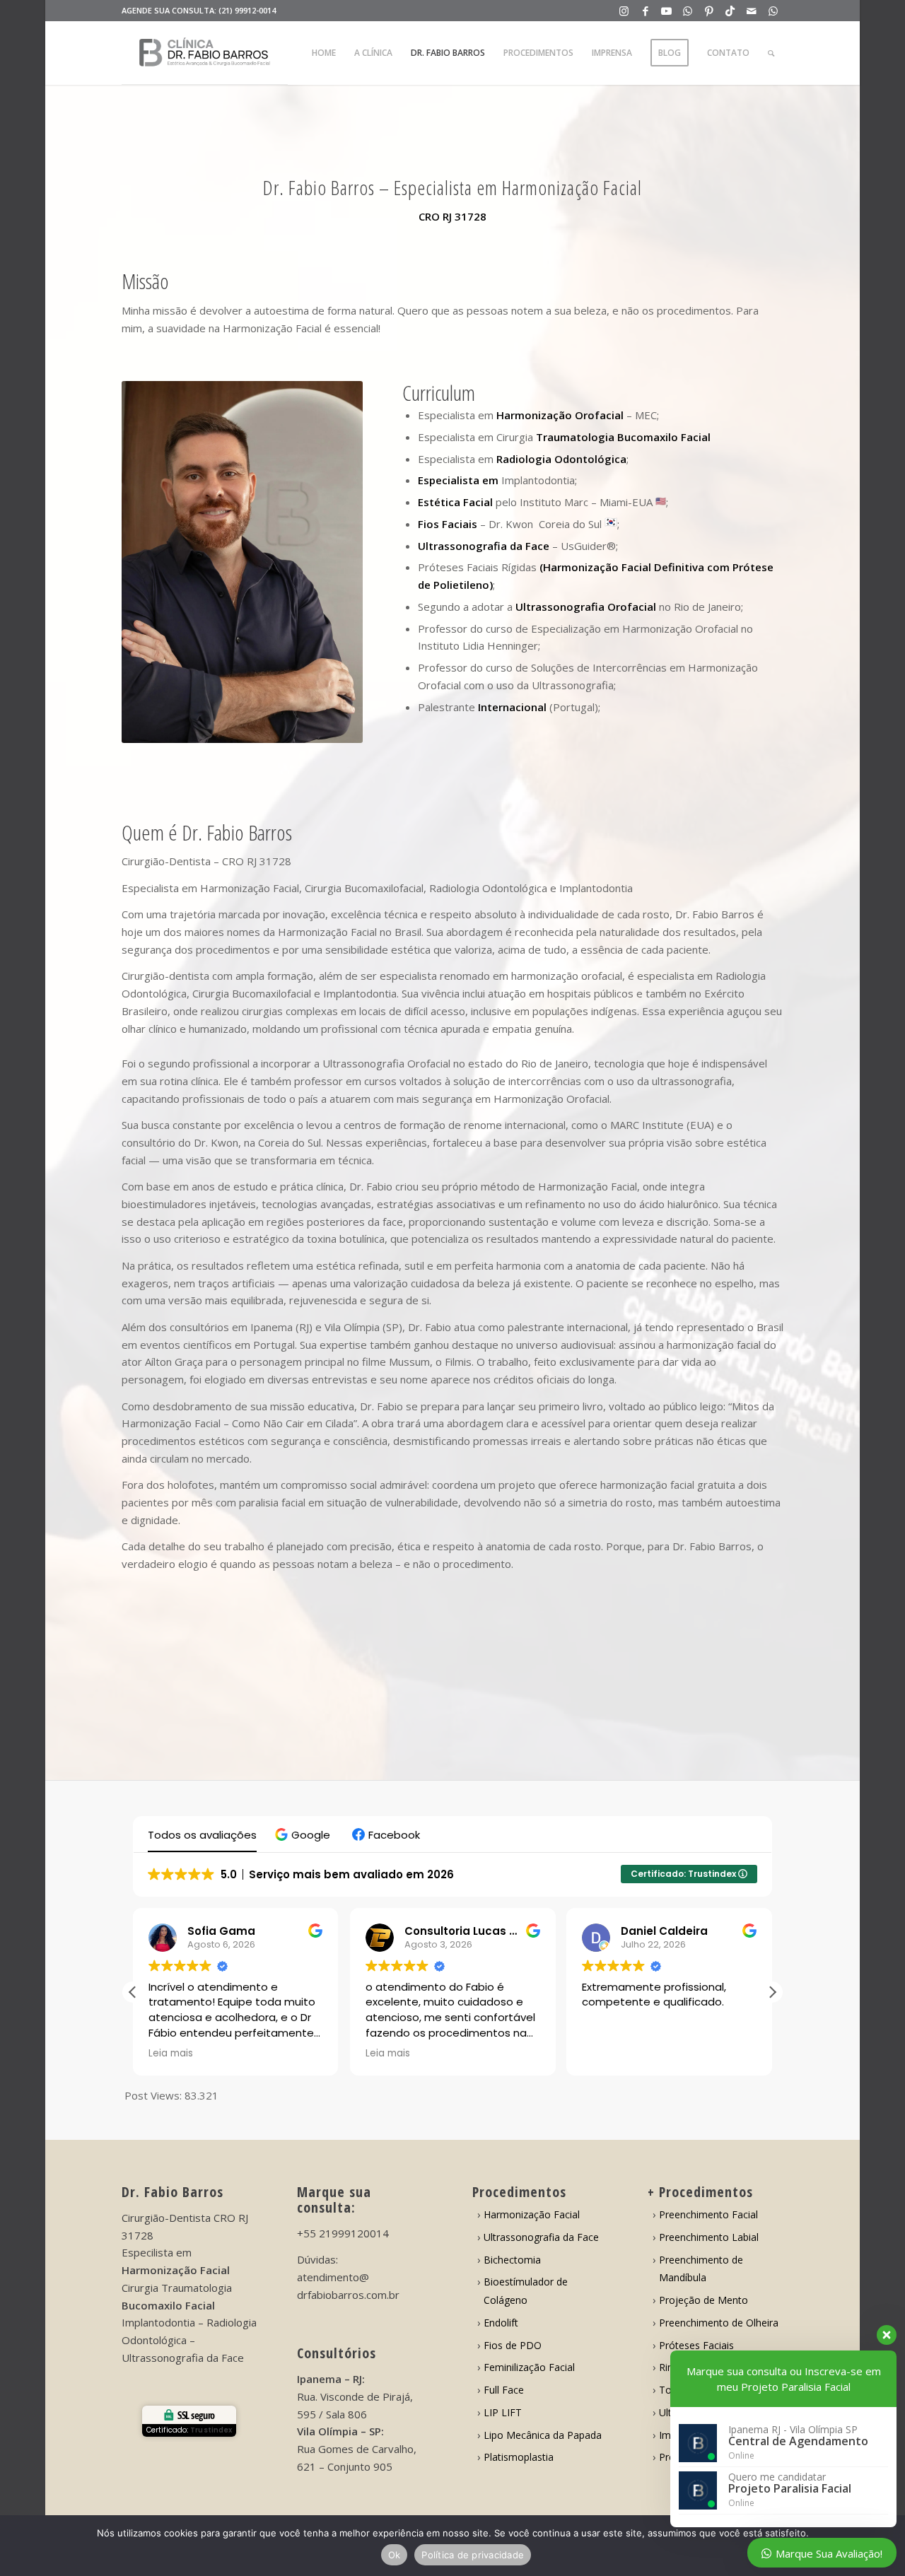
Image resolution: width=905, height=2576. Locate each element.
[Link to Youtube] (666, 11)
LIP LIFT (503, 2412)
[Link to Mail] (751, 11)
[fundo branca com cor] (205, 53)
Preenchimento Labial (709, 2237)
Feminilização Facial (529, 2367)
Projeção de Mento (703, 2300)
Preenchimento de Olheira (719, 2323)
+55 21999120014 (343, 2233)
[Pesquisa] (771, 53)
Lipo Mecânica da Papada (543, 2435)
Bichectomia (512, 2260)
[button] (304, 1835)
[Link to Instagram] (624, 11)
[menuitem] (324, 53)
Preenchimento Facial (708, 2214)
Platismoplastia (519, 2457)
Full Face (504, 2390)
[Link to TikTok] (730, 11)
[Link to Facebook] (645, 11)
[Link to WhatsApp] (688, 11)
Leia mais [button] (171, 2054)
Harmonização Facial (532, 2214)
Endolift (501, 2323)
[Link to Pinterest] (709, 11)
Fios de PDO (513, 2345)
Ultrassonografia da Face (541, 2237)
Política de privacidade (473, 2555)
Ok (395, 2555)
